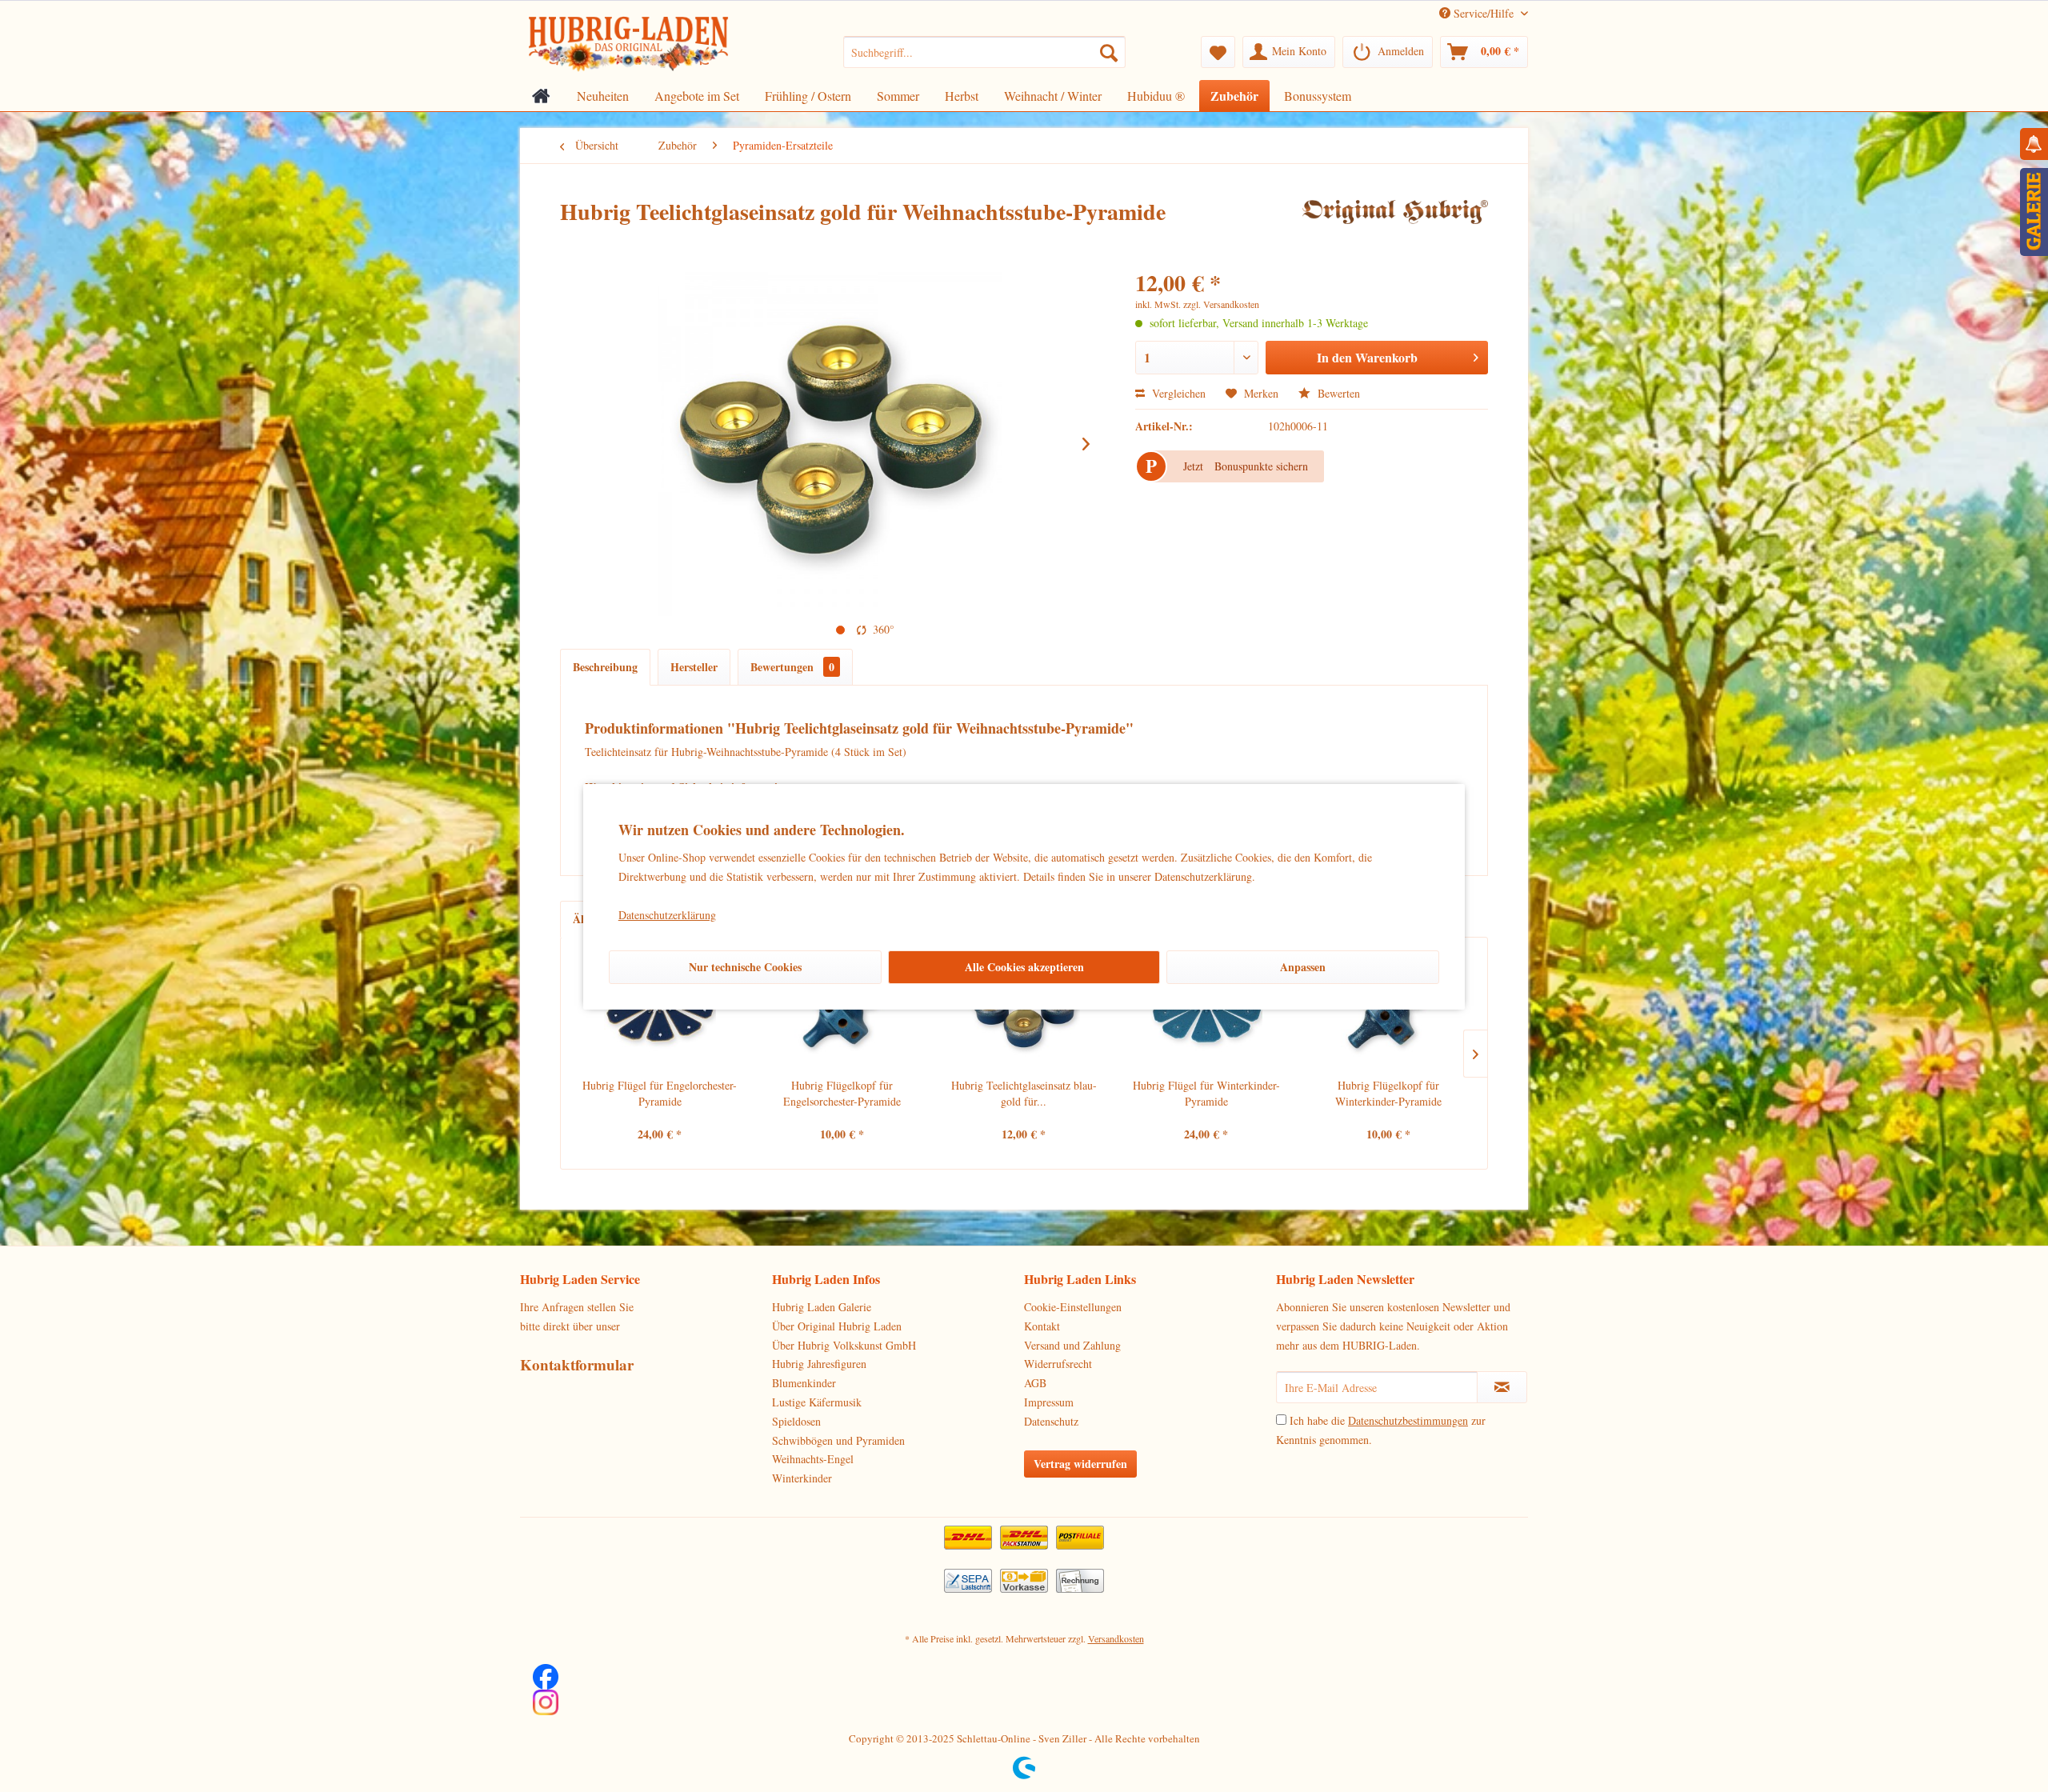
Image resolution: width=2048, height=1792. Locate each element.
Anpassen (1303, 967)
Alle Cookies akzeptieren (1024, 967)
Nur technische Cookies (745, 967)
